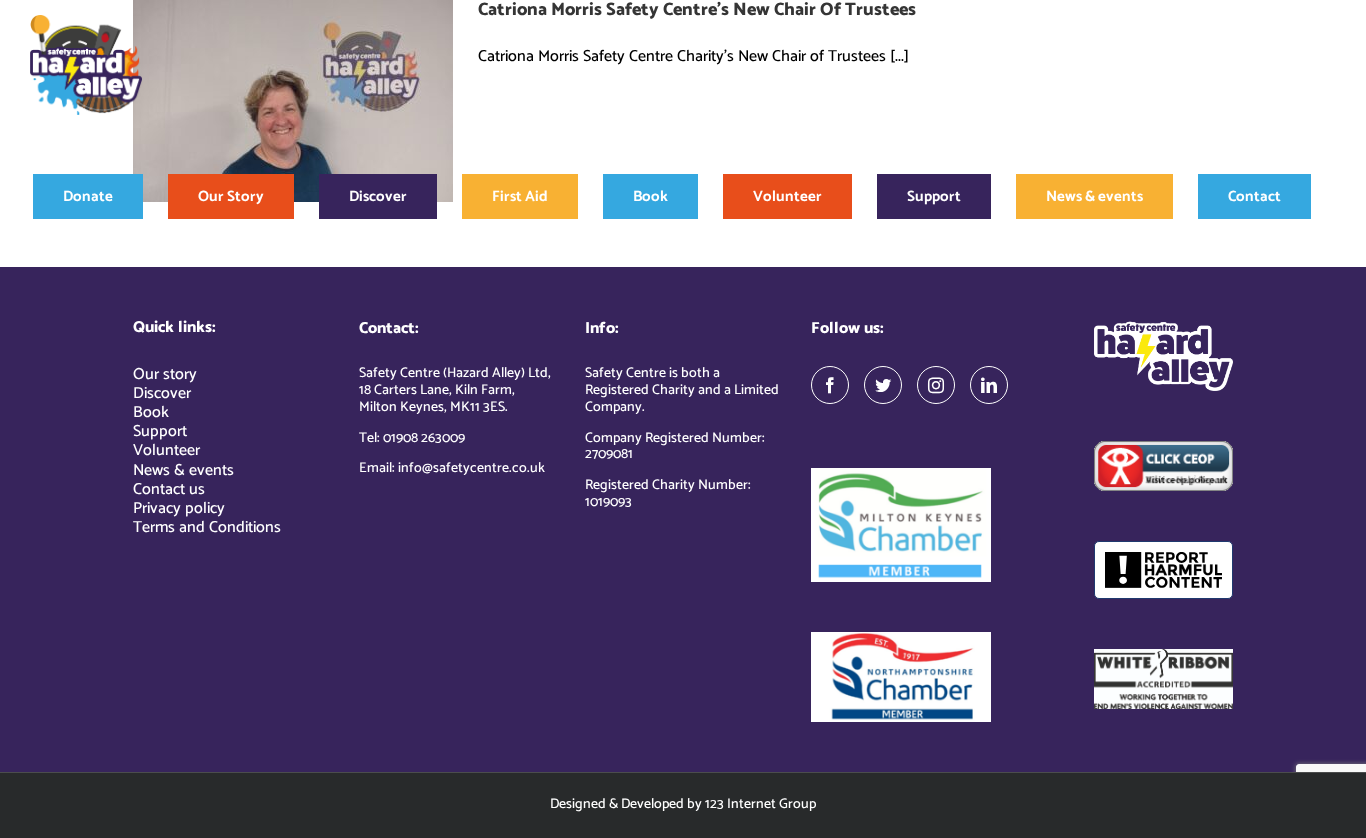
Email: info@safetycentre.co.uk (452, 468)
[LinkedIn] (989, 385)
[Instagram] (936, 385)
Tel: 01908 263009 (412, 438)
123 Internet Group (760, 804)
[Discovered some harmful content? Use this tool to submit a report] (1164, 570)
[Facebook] (830, 385)
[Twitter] (883, 385)
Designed (578, 804)
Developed (652, 804)
